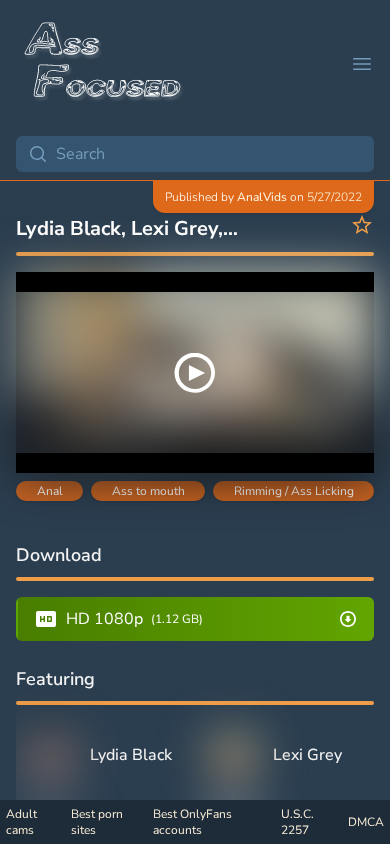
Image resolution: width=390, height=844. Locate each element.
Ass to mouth (148, 491)
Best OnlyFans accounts (192, 822)
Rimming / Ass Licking (294, 491)
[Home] (104, 64)
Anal (50, 491)
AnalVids (262, 197)
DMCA (366, 822)
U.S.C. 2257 (297, 822)
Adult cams (21, 822)
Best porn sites (97, 822)
